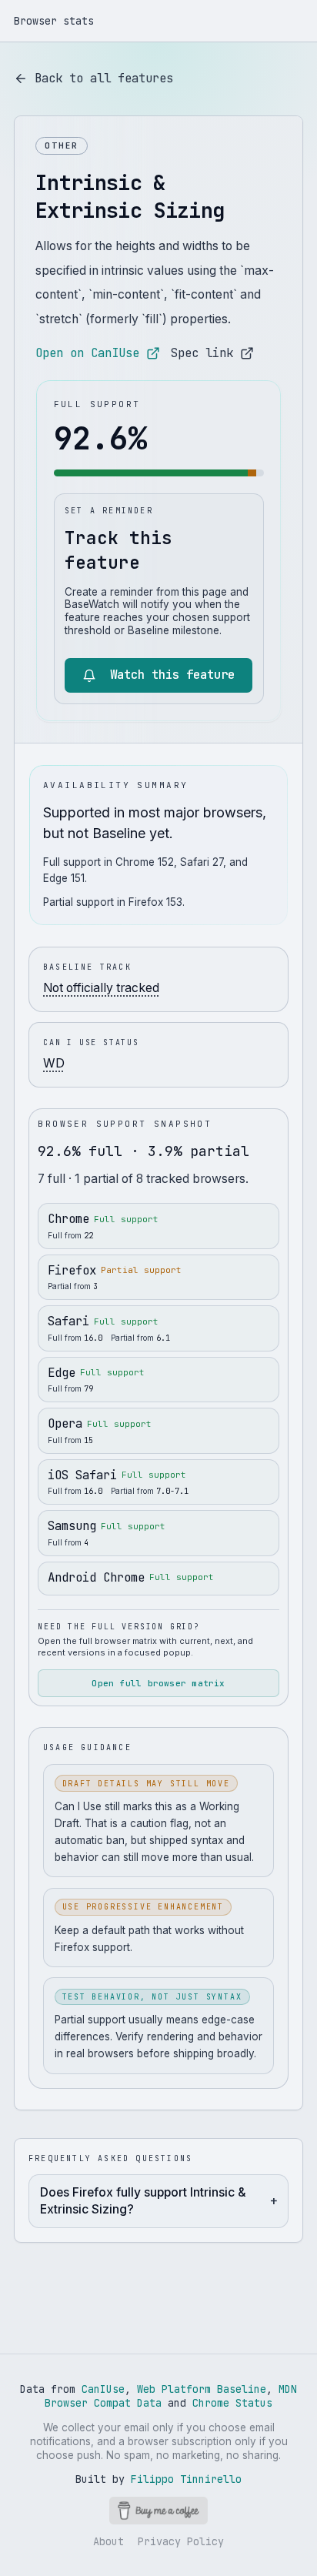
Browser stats (54, 21)
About (108, 2541)
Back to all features (104, 78)
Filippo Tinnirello (186, 2479)
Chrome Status (232, 2403)
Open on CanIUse (87, 353)
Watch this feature (172, 675)
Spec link (202, 353)
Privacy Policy (181, 2541)
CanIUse (103, 2389)
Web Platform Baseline (202, 2389)
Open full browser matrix (158, 1683)
